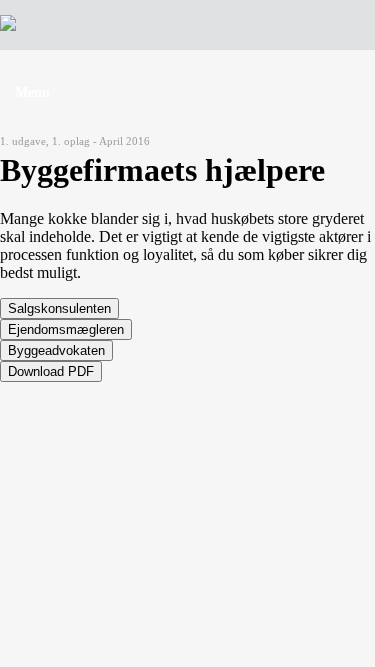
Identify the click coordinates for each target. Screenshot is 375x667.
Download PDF (51, 371)
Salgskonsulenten (59, 308)
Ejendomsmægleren (66, 329)
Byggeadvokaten (56, 350)
